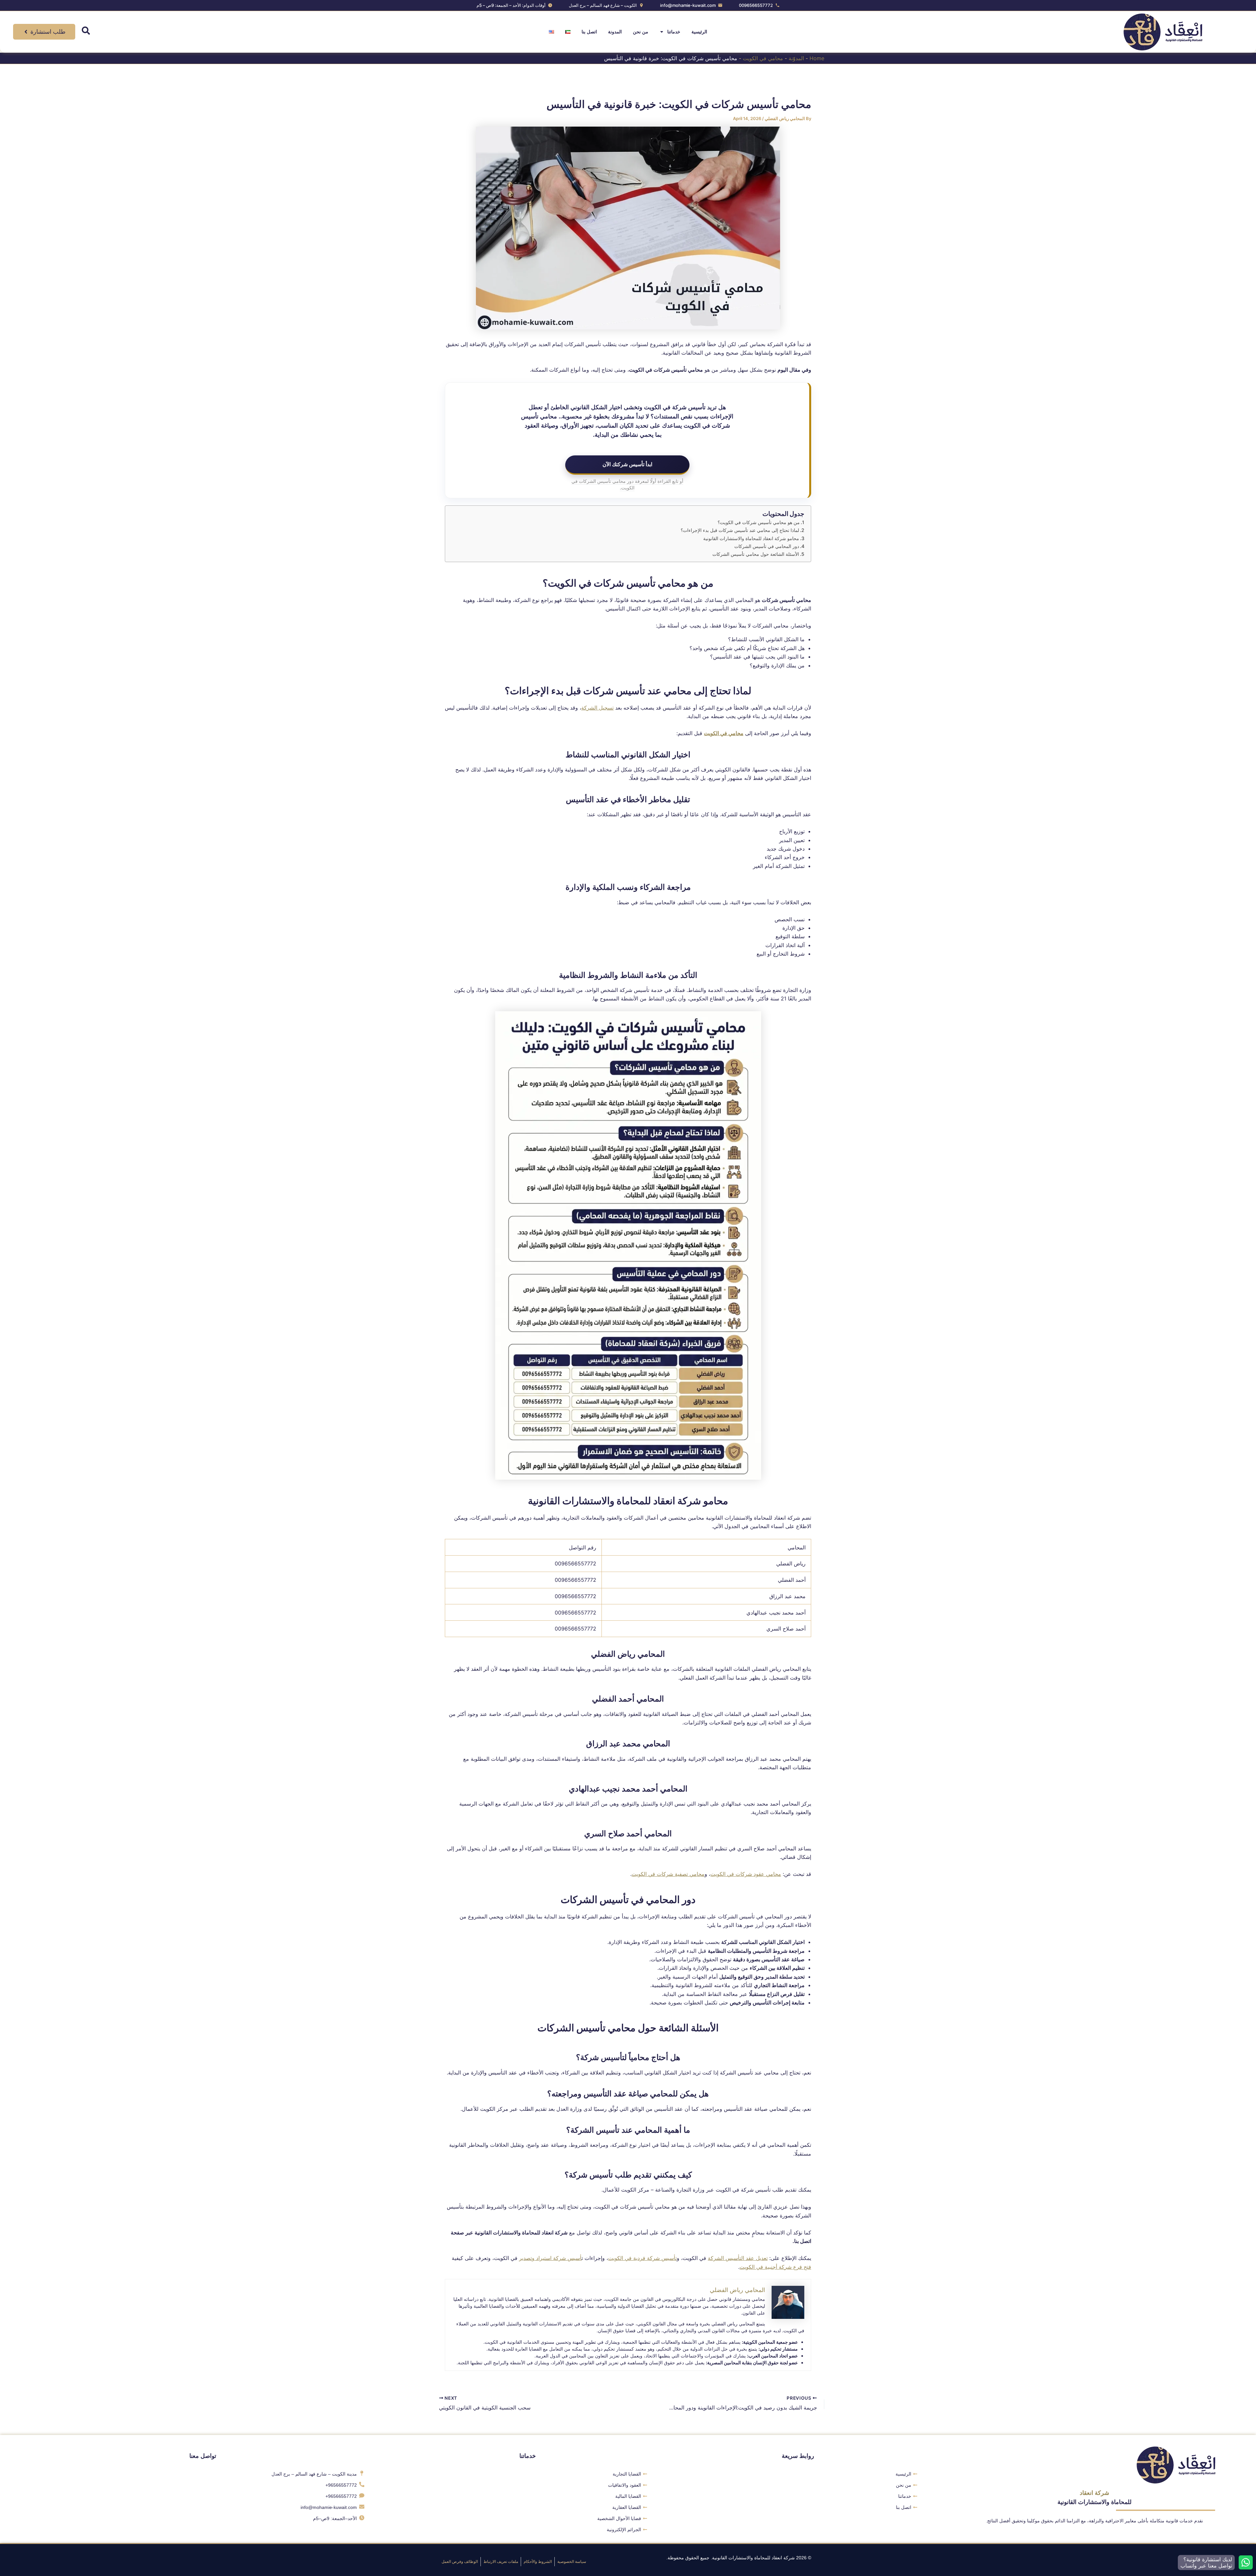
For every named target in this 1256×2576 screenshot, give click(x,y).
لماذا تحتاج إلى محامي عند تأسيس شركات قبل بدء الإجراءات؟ (740, 530)
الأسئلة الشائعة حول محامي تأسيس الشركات (756, 554)
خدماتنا (674, 32)
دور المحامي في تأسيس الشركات (767, 546)
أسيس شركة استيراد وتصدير (550, 2258)
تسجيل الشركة (597, 708)
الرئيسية (699, 32)
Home (817, 58)
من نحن (641, 32)
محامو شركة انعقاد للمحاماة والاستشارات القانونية (751, 538)
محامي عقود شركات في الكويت (746, 1874)
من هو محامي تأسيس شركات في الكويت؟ (759, 522)
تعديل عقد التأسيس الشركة (738, 2258)
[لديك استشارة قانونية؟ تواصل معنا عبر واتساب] (1246, 2562)
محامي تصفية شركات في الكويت (668, 1874)
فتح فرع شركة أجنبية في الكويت (775, 2267)
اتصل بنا (589, 32)
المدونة (615, 32)
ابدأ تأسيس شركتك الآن (627, 464)
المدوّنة (796, 58)
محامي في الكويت (763, 58)
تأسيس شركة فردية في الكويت (642, 2258)
